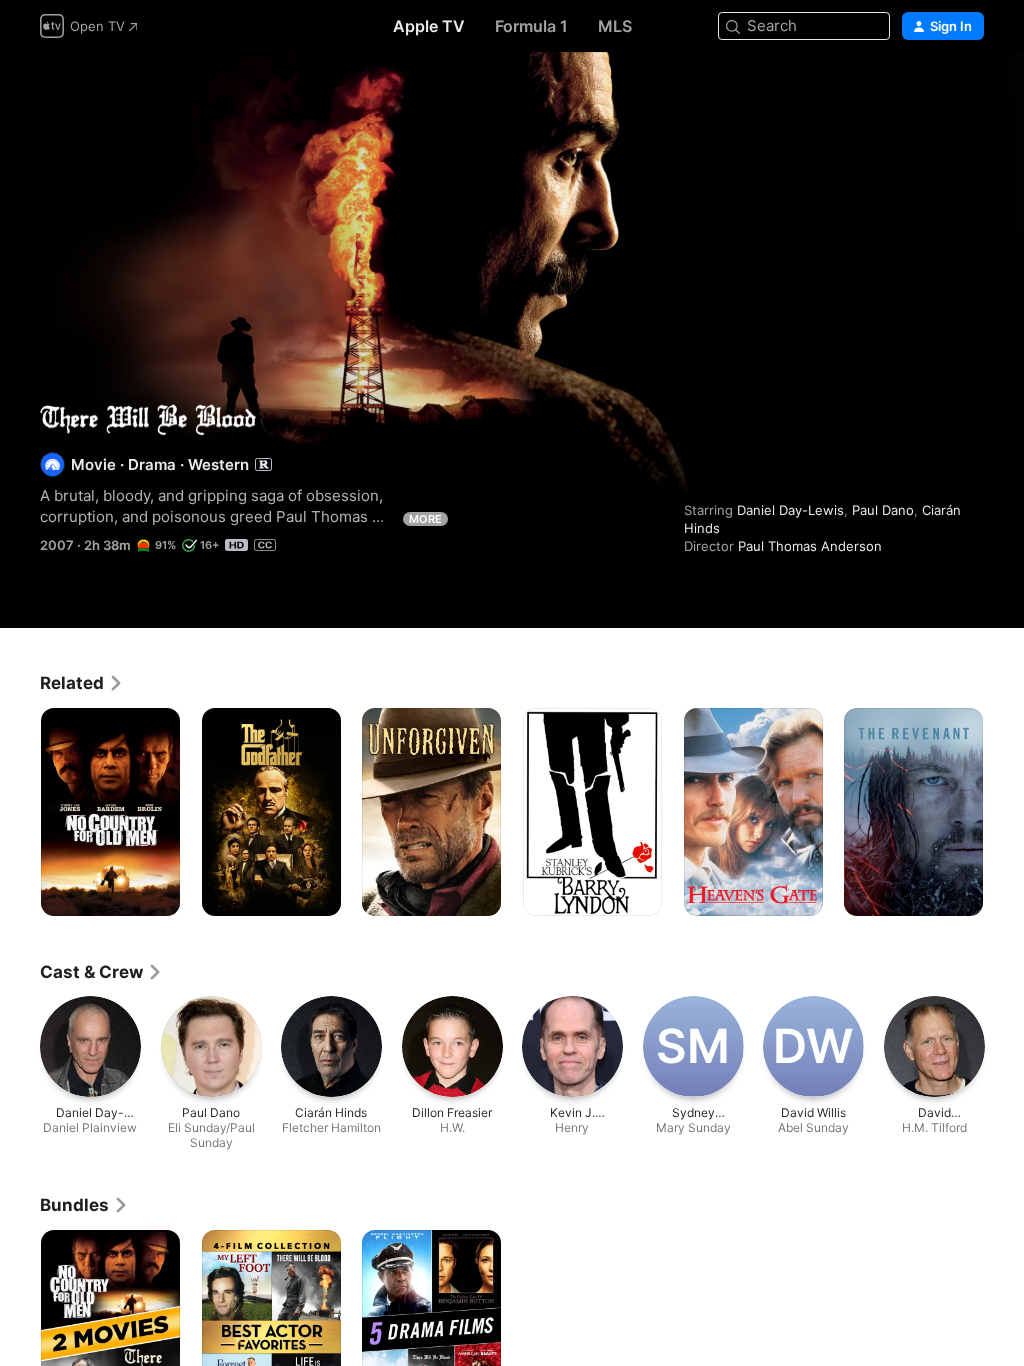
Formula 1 (531, 26)
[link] (82, 683)
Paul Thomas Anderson (810, 546)
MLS (615, 26)
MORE (425, 519)
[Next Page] (1004, 812)
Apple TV (429, 26)
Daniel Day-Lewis (790, 510)
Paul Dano (883, 510)
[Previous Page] (20, 812)
